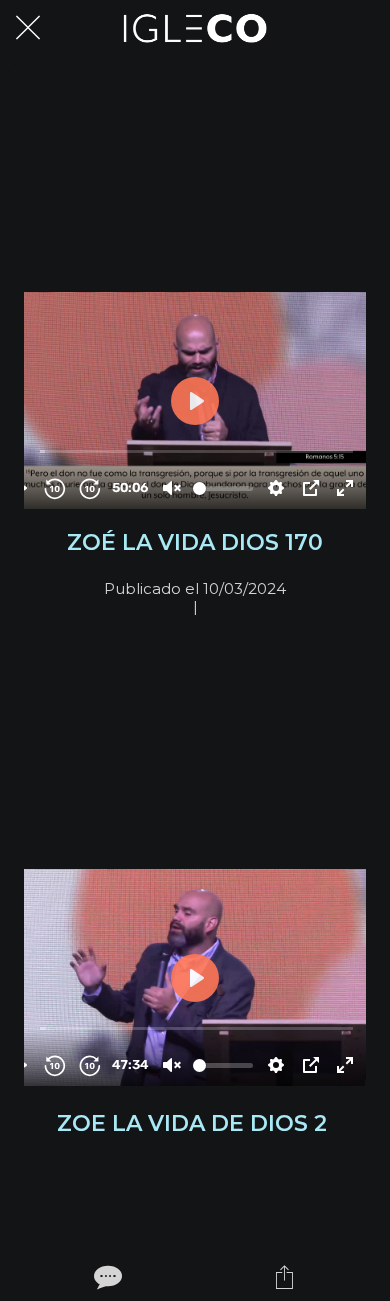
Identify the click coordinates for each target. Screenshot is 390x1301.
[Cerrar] (28, 28)
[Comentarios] (106, 1277)
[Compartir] (285, 1277)
